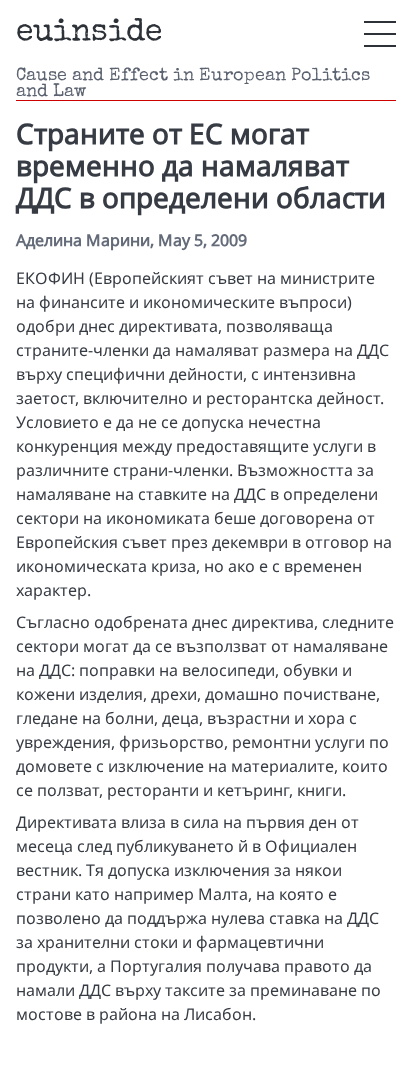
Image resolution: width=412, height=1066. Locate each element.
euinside (89, 33)
